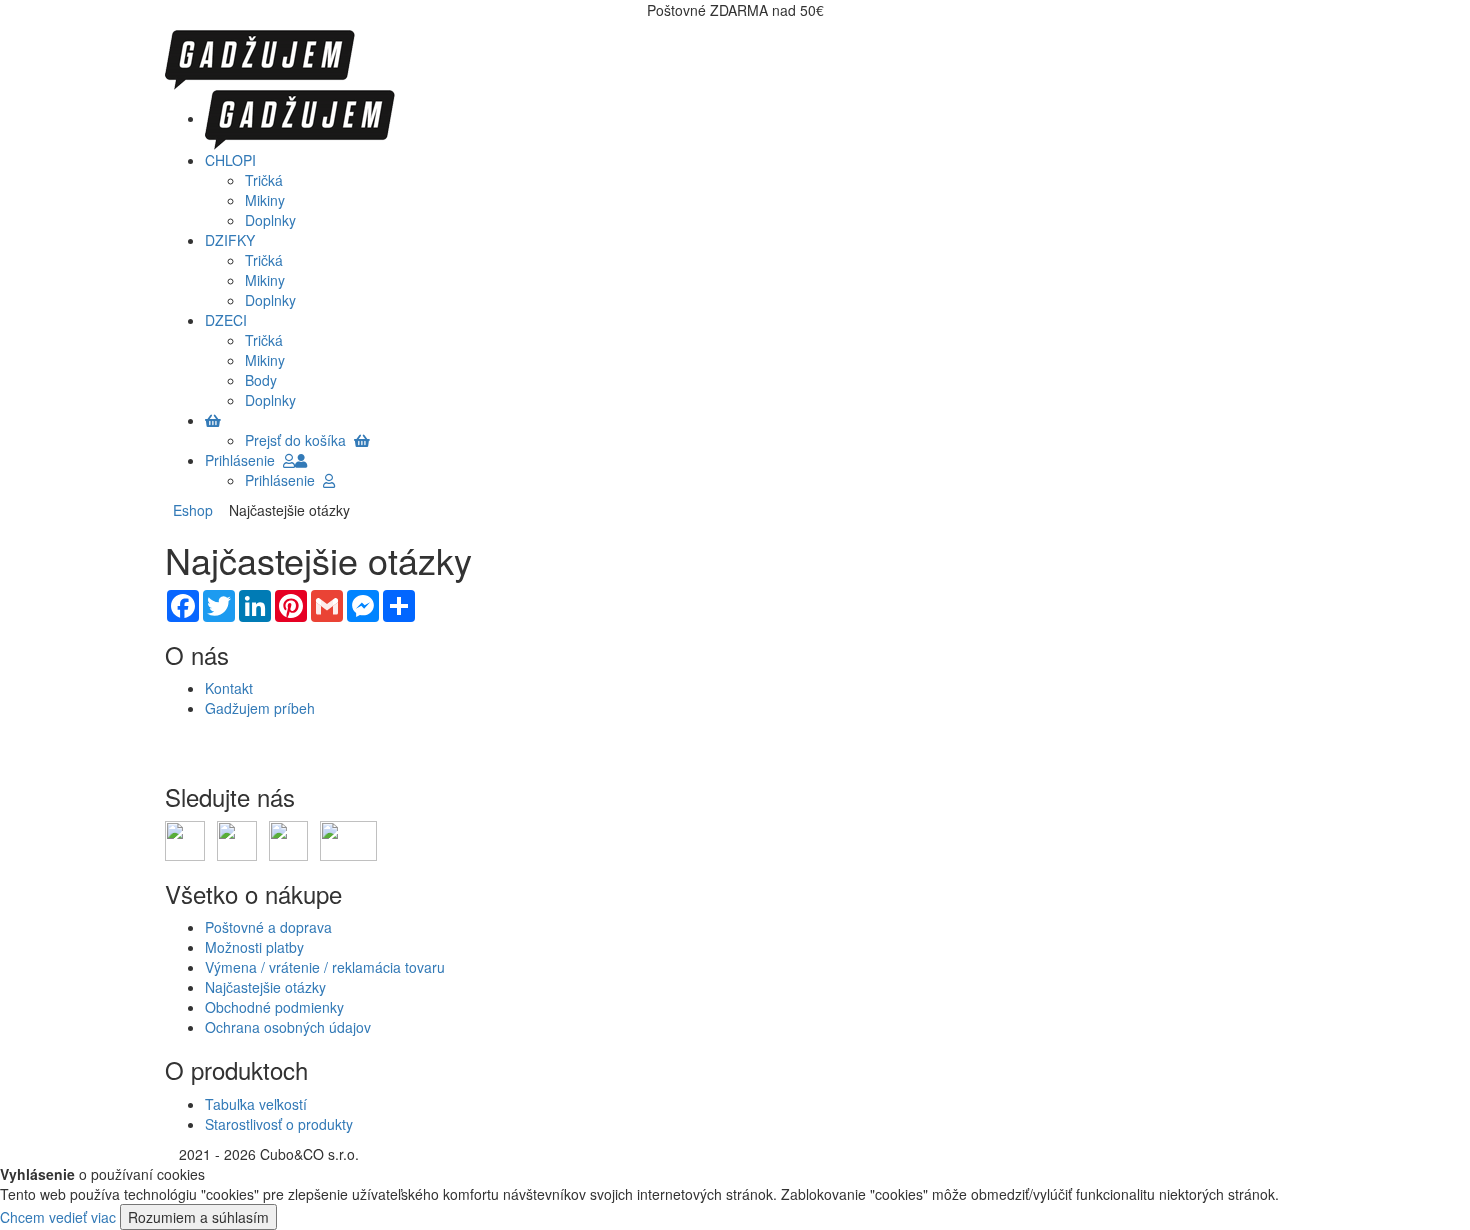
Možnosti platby (254, 947)
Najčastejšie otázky (265, 987)
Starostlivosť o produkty (279, 1124)
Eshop (193, 510)
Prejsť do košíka (299, 440)
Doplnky (270, 220)
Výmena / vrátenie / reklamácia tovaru (325, 967)
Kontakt (229, 688)
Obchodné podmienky (274, 1007)
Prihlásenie (244, 460)
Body (261, 380)
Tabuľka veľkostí (256, 1104)
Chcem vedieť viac (58, 1217)
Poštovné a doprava (268, 927)
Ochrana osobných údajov (288, 1027)
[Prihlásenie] (301, 460)
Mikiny (265, 200)
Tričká (264, 180)
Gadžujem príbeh (260, 708)
